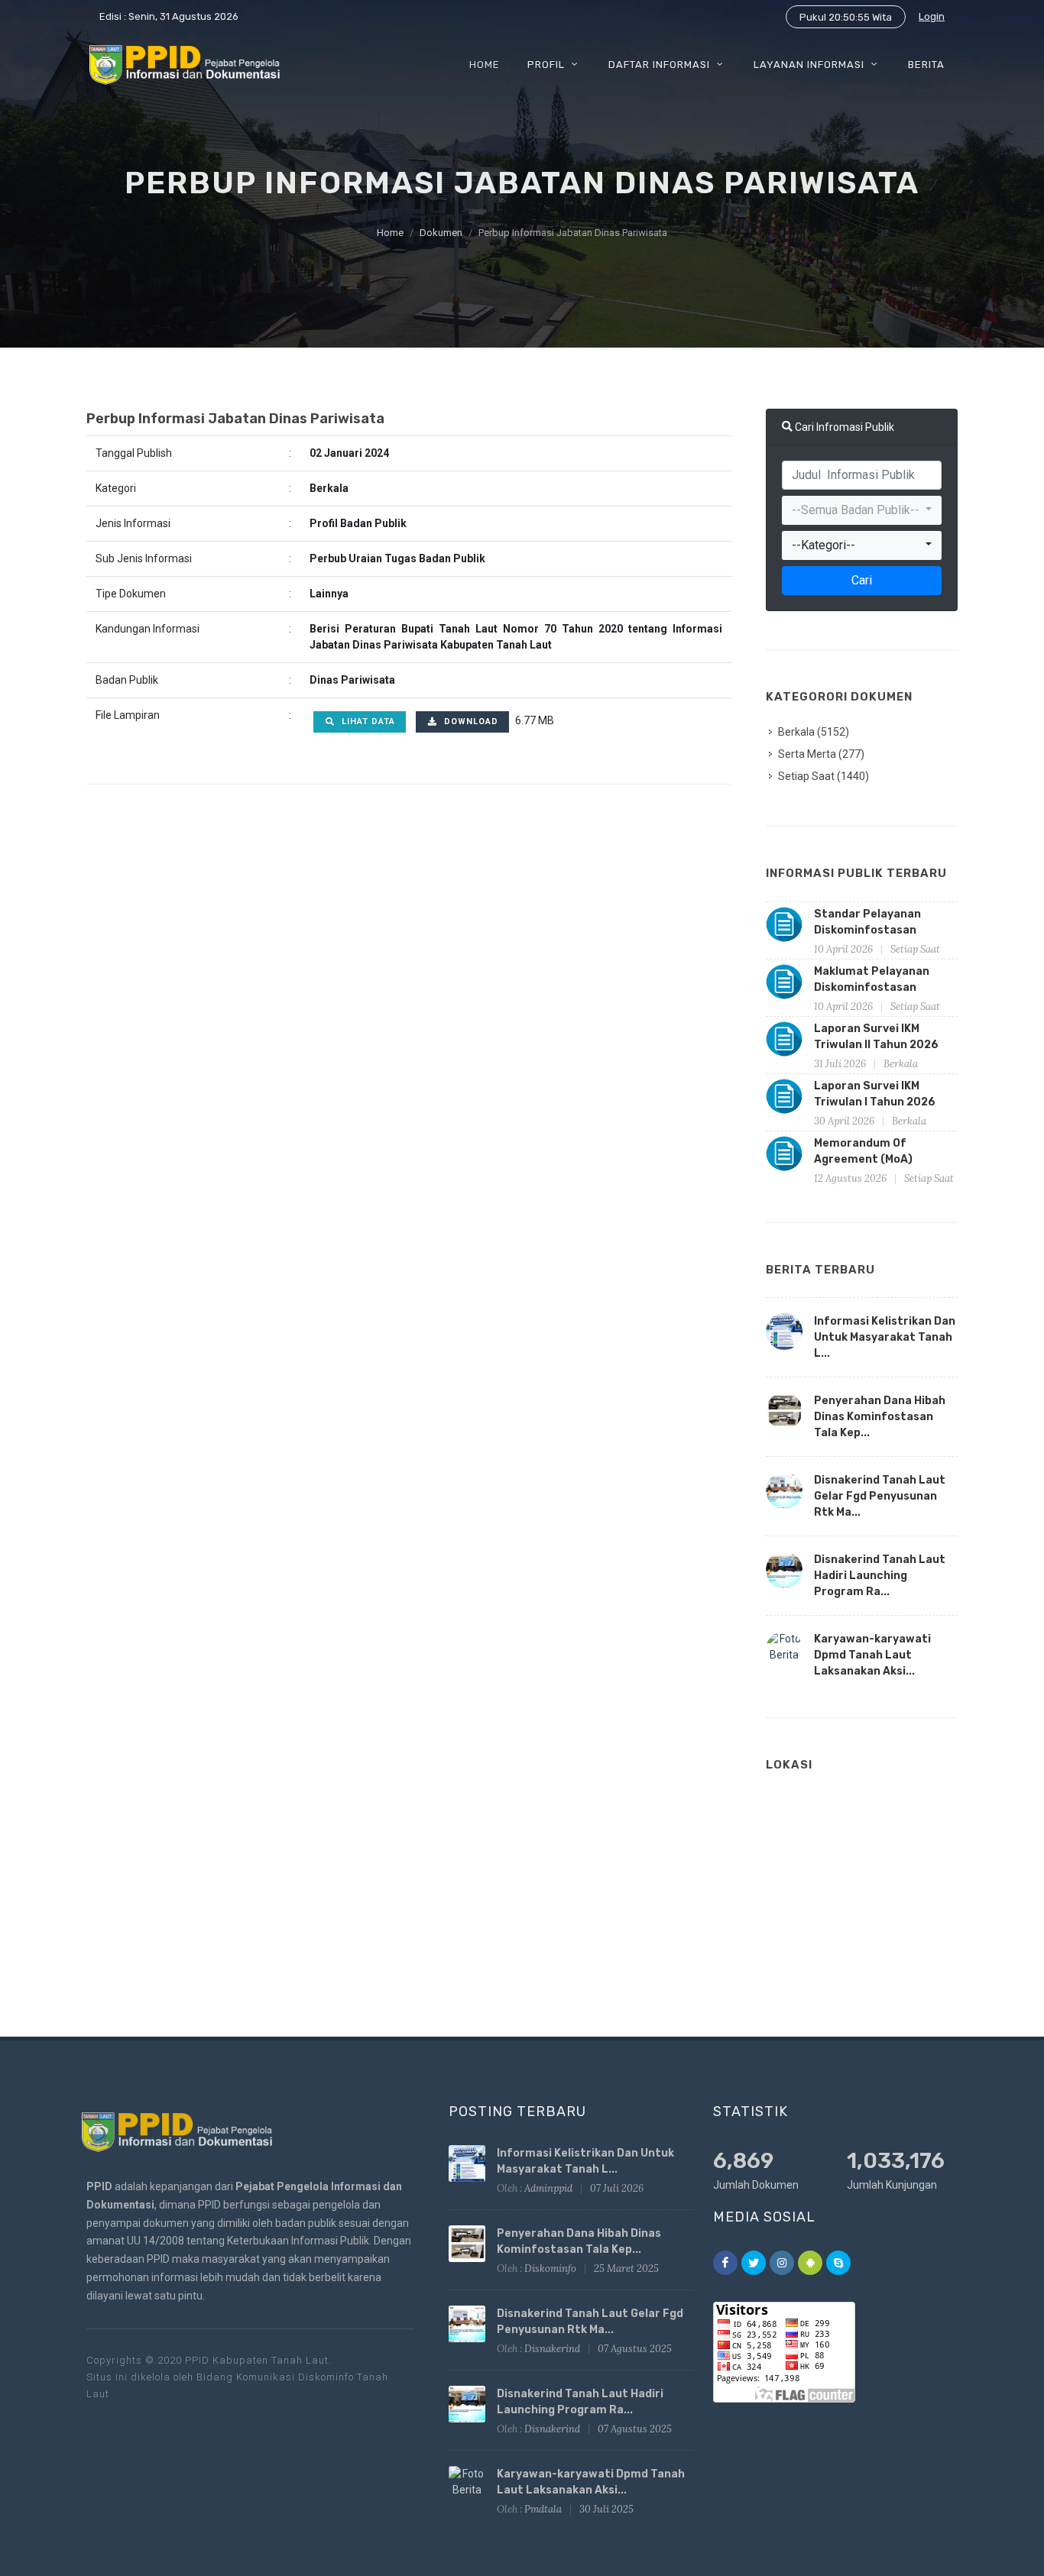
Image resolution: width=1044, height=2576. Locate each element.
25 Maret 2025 (626, 2269)
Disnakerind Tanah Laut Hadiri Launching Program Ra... (880, 1576)
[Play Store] (810, 2263)
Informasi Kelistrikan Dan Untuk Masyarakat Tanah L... (885, 1337)
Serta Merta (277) (821, 754)
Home (390, 233)
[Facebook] (725, 2263)
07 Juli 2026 (617, 2188)
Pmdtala (543, 2509)
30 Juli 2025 (606, 2509)
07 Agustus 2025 (635, 2349)
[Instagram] (782, 2263)
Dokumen (441, 233)
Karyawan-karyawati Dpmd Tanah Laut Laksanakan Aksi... (872, 1655)
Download (470, 722)
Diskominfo (550, 2269)
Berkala (901, 1064)
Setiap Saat (915, 949)
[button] (862, 510)
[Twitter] (754, 2263)
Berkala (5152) (814, 732)
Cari (862, 580)
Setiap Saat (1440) (824, 776)
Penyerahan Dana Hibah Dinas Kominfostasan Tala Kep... (880, 1417)
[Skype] (838, 2263)
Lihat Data (367, 722)
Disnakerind (552, 2349)
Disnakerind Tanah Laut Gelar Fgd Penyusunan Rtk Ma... (880, 1496)
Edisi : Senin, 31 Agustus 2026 (169, 16)
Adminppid (548, 2188)
